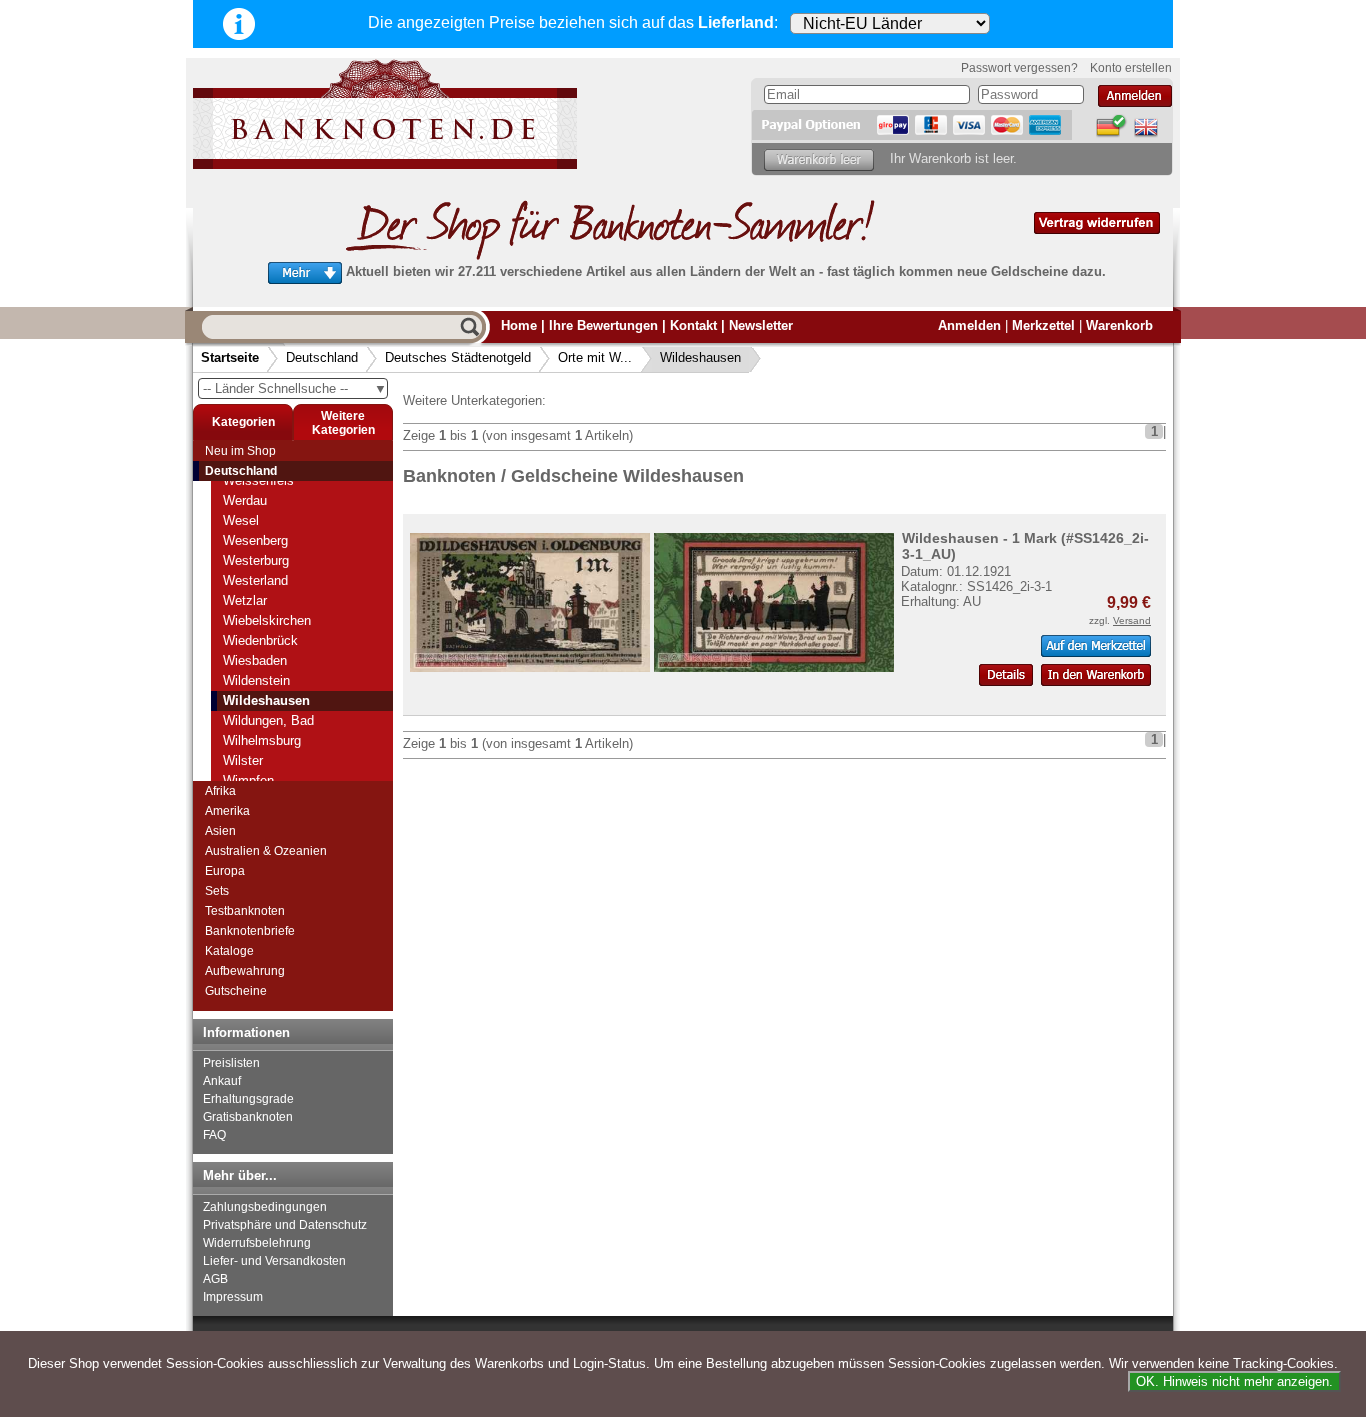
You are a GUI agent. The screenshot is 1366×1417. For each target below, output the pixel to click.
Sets (217, 891)
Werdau (245, 500)
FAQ (214, 1135)
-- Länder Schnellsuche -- (295, 388)
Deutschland (322, 357)
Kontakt (693, 325)
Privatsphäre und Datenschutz (285, 1225)
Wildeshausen (700, 357)
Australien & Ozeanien (266, 851)
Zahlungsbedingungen (265, 1207)
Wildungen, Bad (268, 720)
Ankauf (222, 1081)
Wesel (241, 520)
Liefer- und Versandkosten (274, 1261)
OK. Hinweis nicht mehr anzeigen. (1234, 1381)
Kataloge (229, 951)
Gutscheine (236, 991)
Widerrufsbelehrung (257, 1243)
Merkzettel (1043, 325)
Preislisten (231, 1063)
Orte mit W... (595, 357)
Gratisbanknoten (248, 1117)
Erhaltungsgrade (248, 1099)
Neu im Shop (240, 451)
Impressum (233, 1297)
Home (519, 325)
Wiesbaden (255, 660)
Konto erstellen (1131, 68)
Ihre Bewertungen (603, 325)
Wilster (243, 760)
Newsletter (761, 325)
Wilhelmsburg (262, 740)
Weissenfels (258, 480)
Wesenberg (255, 540)
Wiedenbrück (260, 640)
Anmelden (969, 325)
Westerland (255, 580)
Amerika (227, 811)
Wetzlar (245, 600)
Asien (220, 831)
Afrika (220, 791)
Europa (225, 871)
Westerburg (256, 560)
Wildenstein (256, 680)
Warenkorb (1119, 325)
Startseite (230, 357)
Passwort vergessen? (1019, 68)
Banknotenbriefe (250, 931)
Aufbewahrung (245, 971)
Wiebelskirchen (267, 620)
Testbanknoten (245, 911)
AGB (215, 1279)
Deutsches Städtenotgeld (458, 357)
